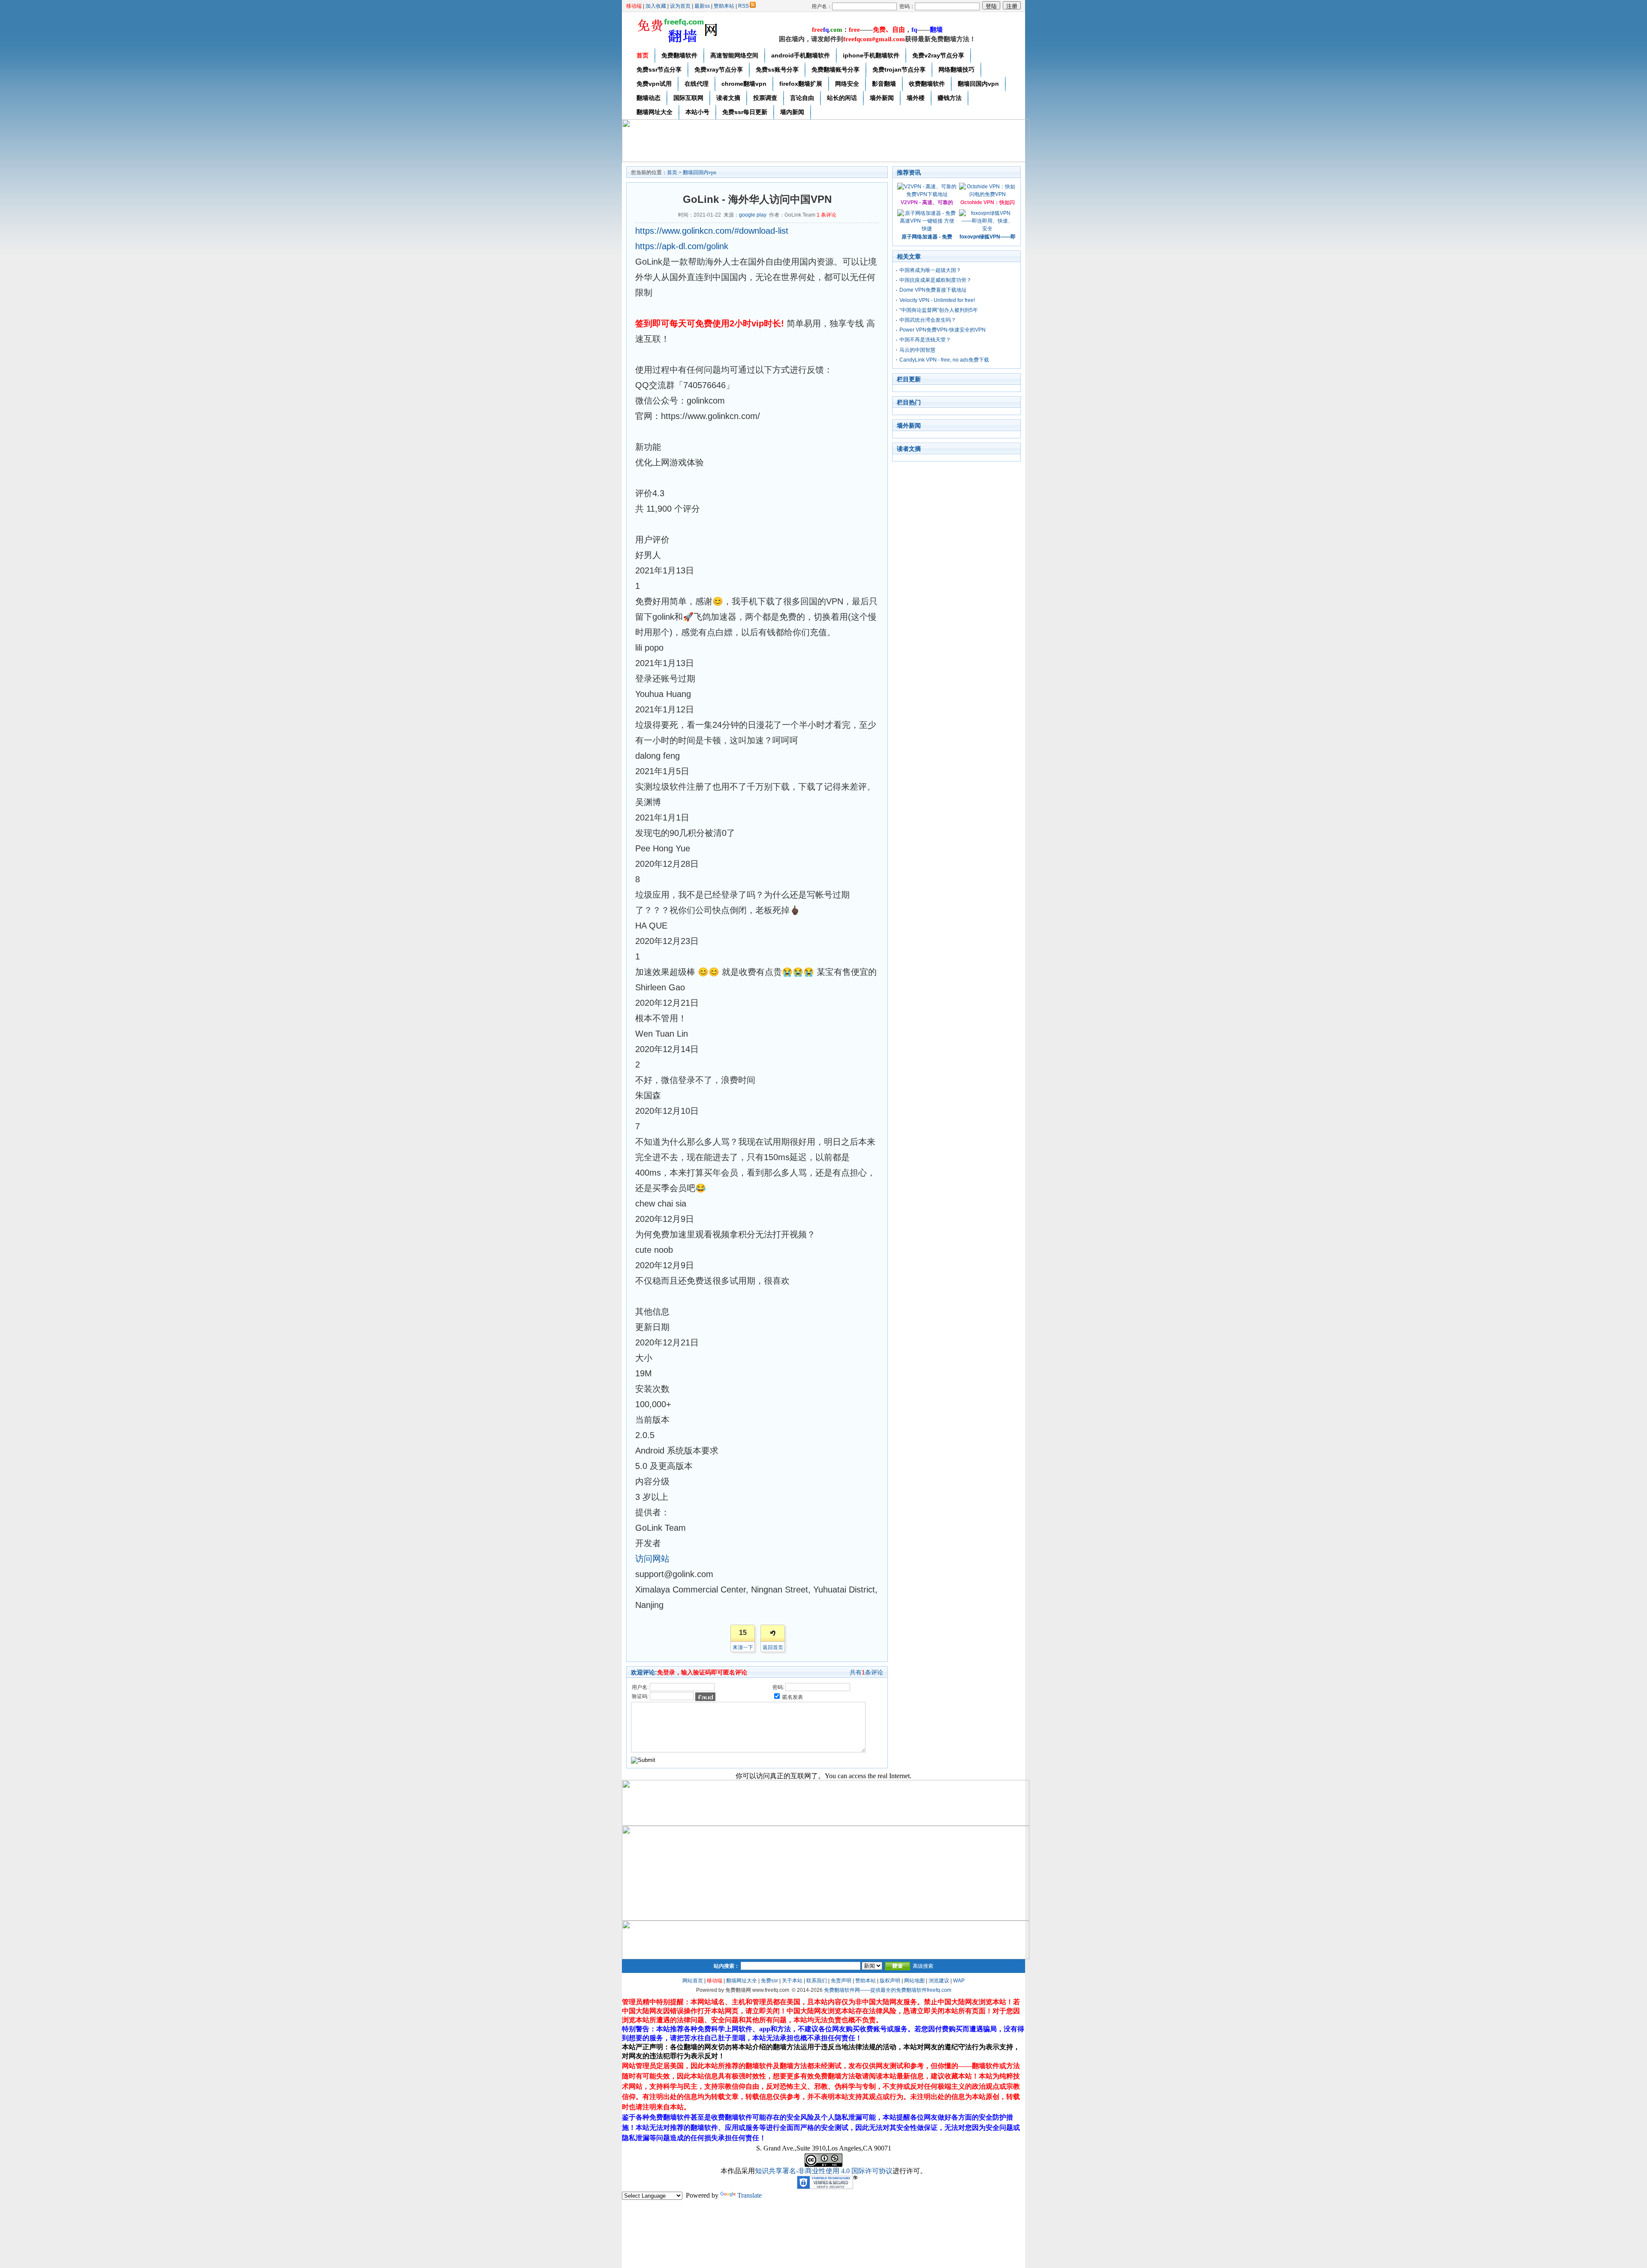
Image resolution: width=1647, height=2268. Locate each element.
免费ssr (769, 1981)
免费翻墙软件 (679, 55)
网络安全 (847, 84)
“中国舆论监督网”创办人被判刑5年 (939, 310)
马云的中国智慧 (917, 350)
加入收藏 (656, 6)
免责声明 (841, 1981)
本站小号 (697, 112)
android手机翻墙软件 (801, 55)
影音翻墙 (884, 84)
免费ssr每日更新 (745, 112)
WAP (959, 1981)
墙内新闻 (792, 112)
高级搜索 (923, 1966)
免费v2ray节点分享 (938, 55)
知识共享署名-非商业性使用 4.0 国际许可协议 (824, 2171)
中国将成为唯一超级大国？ (930, 270)
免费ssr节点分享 (659, 69)
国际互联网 (688, 98)
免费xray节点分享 (719, 69)
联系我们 (817, 1981)
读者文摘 (728, 98)
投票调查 (765, 98)
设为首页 (680, 6)
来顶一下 (743, 1647)
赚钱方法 (950, 98)
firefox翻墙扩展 (801, 84)
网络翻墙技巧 (956, 69)
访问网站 (652, 1559)
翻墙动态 (649, 98)
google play (753, 215)
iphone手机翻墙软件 (871, 55)
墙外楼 (916, 98)
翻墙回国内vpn (978, 84)
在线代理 (697, 84)
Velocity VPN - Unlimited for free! (937, 300)
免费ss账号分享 (777, 69)
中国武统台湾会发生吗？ (928, 320)
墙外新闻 (882, 98)
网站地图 (914, 1981)
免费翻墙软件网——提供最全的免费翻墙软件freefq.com (888, 1990)
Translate (750, 2195)
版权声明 (890, 1981)
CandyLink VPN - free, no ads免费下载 (944, 360)
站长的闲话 (842, 98)
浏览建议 (939, 1981)
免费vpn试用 (654, 84)
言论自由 (802, 98)
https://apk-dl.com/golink (682, 246)
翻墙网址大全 (655, 112)
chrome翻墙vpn (744, 84)
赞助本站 (724, 6)
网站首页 (693, 1981)
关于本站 (792, 1981)
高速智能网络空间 (734, 55)
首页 (643, 55)
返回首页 (773, 1647)
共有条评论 (866, 1672)
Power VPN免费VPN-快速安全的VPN (943, 330)
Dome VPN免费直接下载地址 (933, 290)
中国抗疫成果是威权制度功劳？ (935, 280)
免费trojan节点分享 (899, 69)
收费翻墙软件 (927, 84)
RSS (744, 6)
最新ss (702, 6)
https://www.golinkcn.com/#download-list (712, 231)
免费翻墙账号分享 (836, 69)
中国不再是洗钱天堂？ (925, 340)
